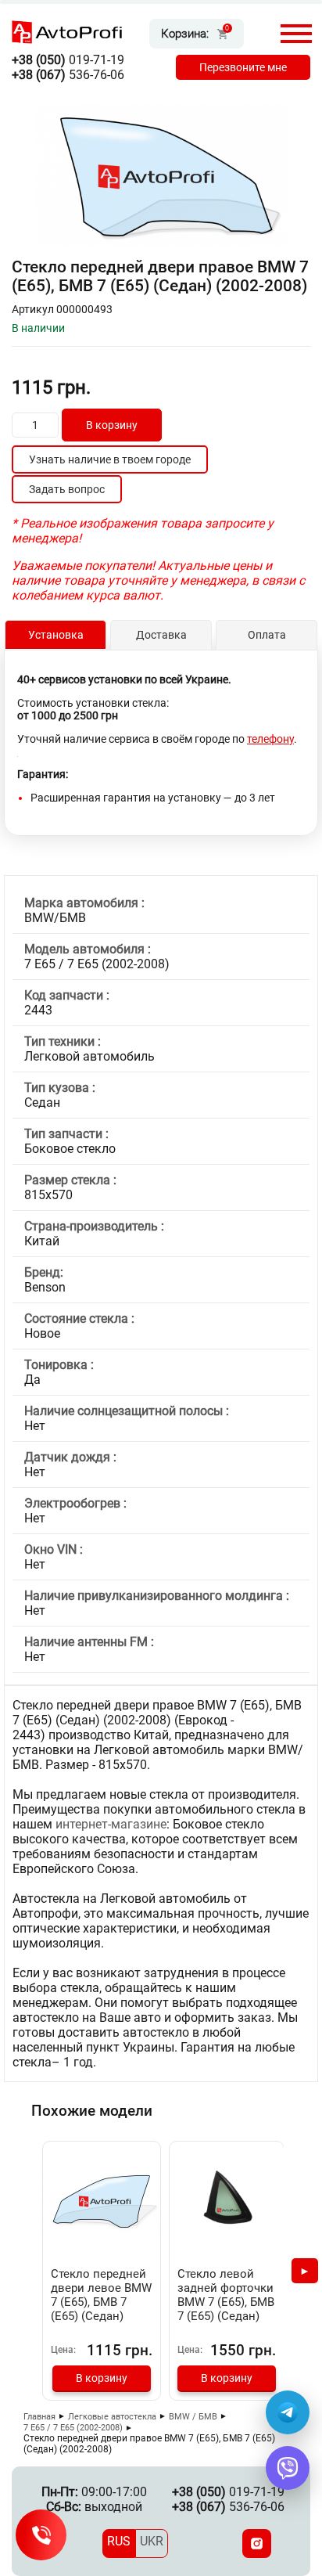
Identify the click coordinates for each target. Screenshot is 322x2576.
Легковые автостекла (112, 2417)
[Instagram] (257, 2544)
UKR (152, 2541)
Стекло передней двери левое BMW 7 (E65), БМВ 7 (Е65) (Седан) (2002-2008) (101, 2302)
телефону (270, 739)
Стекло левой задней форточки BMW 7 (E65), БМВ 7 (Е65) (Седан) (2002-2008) (226, 2302)
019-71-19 (68, 60)
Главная (39, 2417)
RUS (119, 2541)
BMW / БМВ (193, 2417)
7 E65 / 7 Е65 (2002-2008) (73, 2428)
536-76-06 (68, 75)
